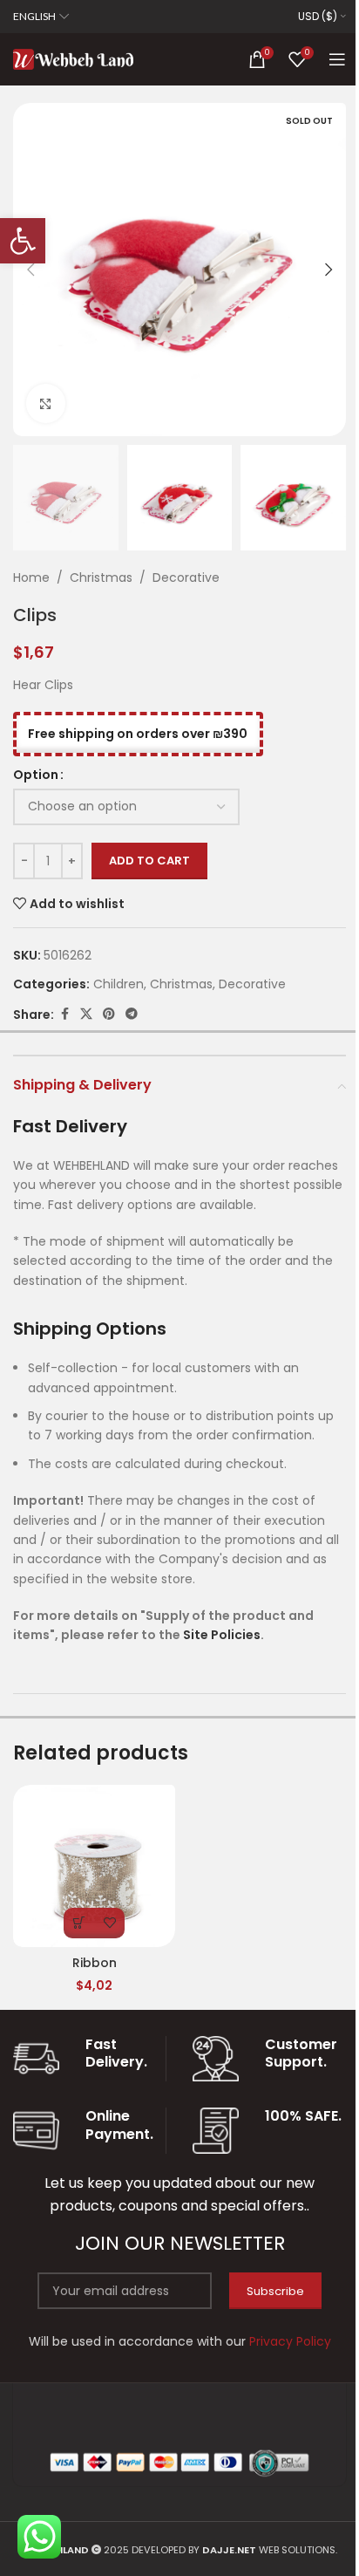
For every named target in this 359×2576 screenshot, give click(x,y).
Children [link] (119, 984)
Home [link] (31, 577)
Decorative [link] (186, 577)
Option (36, 775)
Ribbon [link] (95, 1963)
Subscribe (275, 2291)
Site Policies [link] (222, 1635)
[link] (23, 241)
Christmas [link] (101, 577)
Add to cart (149, 861)
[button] (30, 270)
